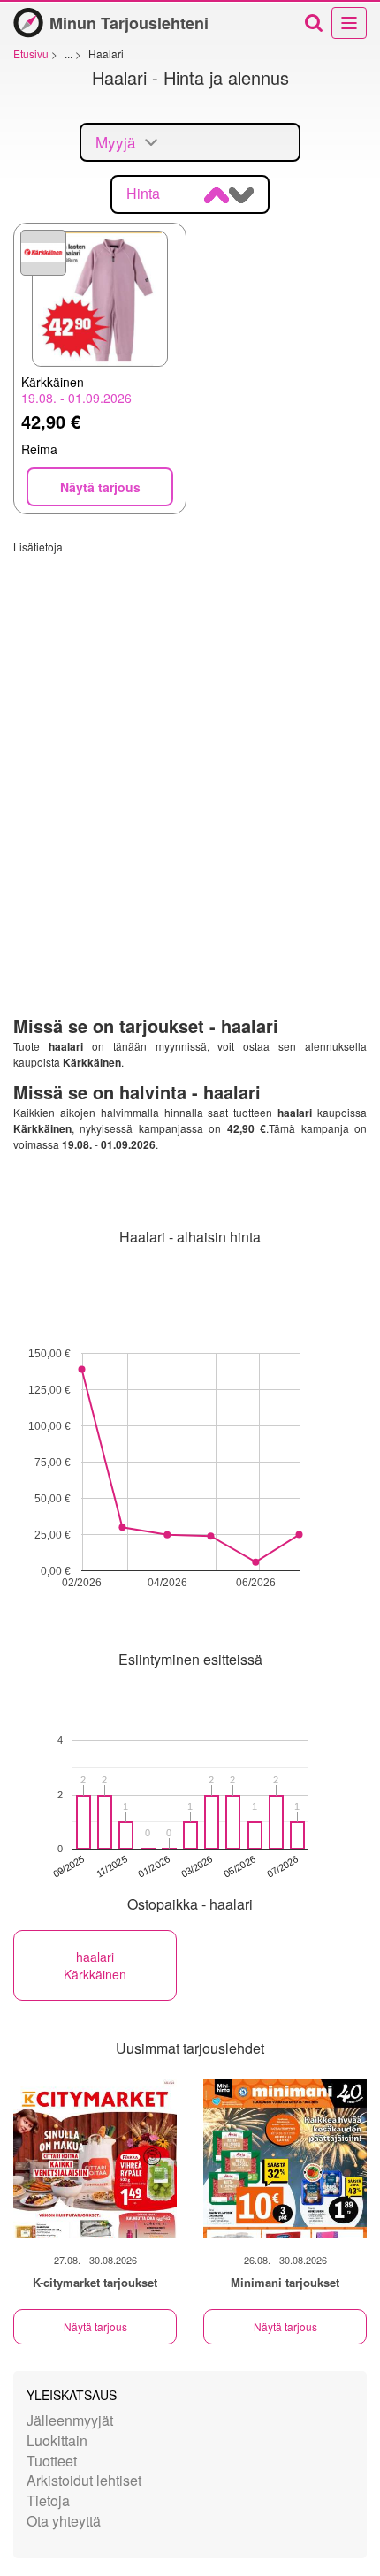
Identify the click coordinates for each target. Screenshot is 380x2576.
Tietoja (48, 2500)
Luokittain (57, 2440)
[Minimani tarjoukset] (285, 2159)
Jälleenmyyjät (70, 2420)
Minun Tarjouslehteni (129, 23)
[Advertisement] (190, 744)
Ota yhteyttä (64, 2521)
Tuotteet (52, 2461)
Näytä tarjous (95, 2326)
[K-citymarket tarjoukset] (95, 2159)
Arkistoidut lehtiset (84, 2480)
